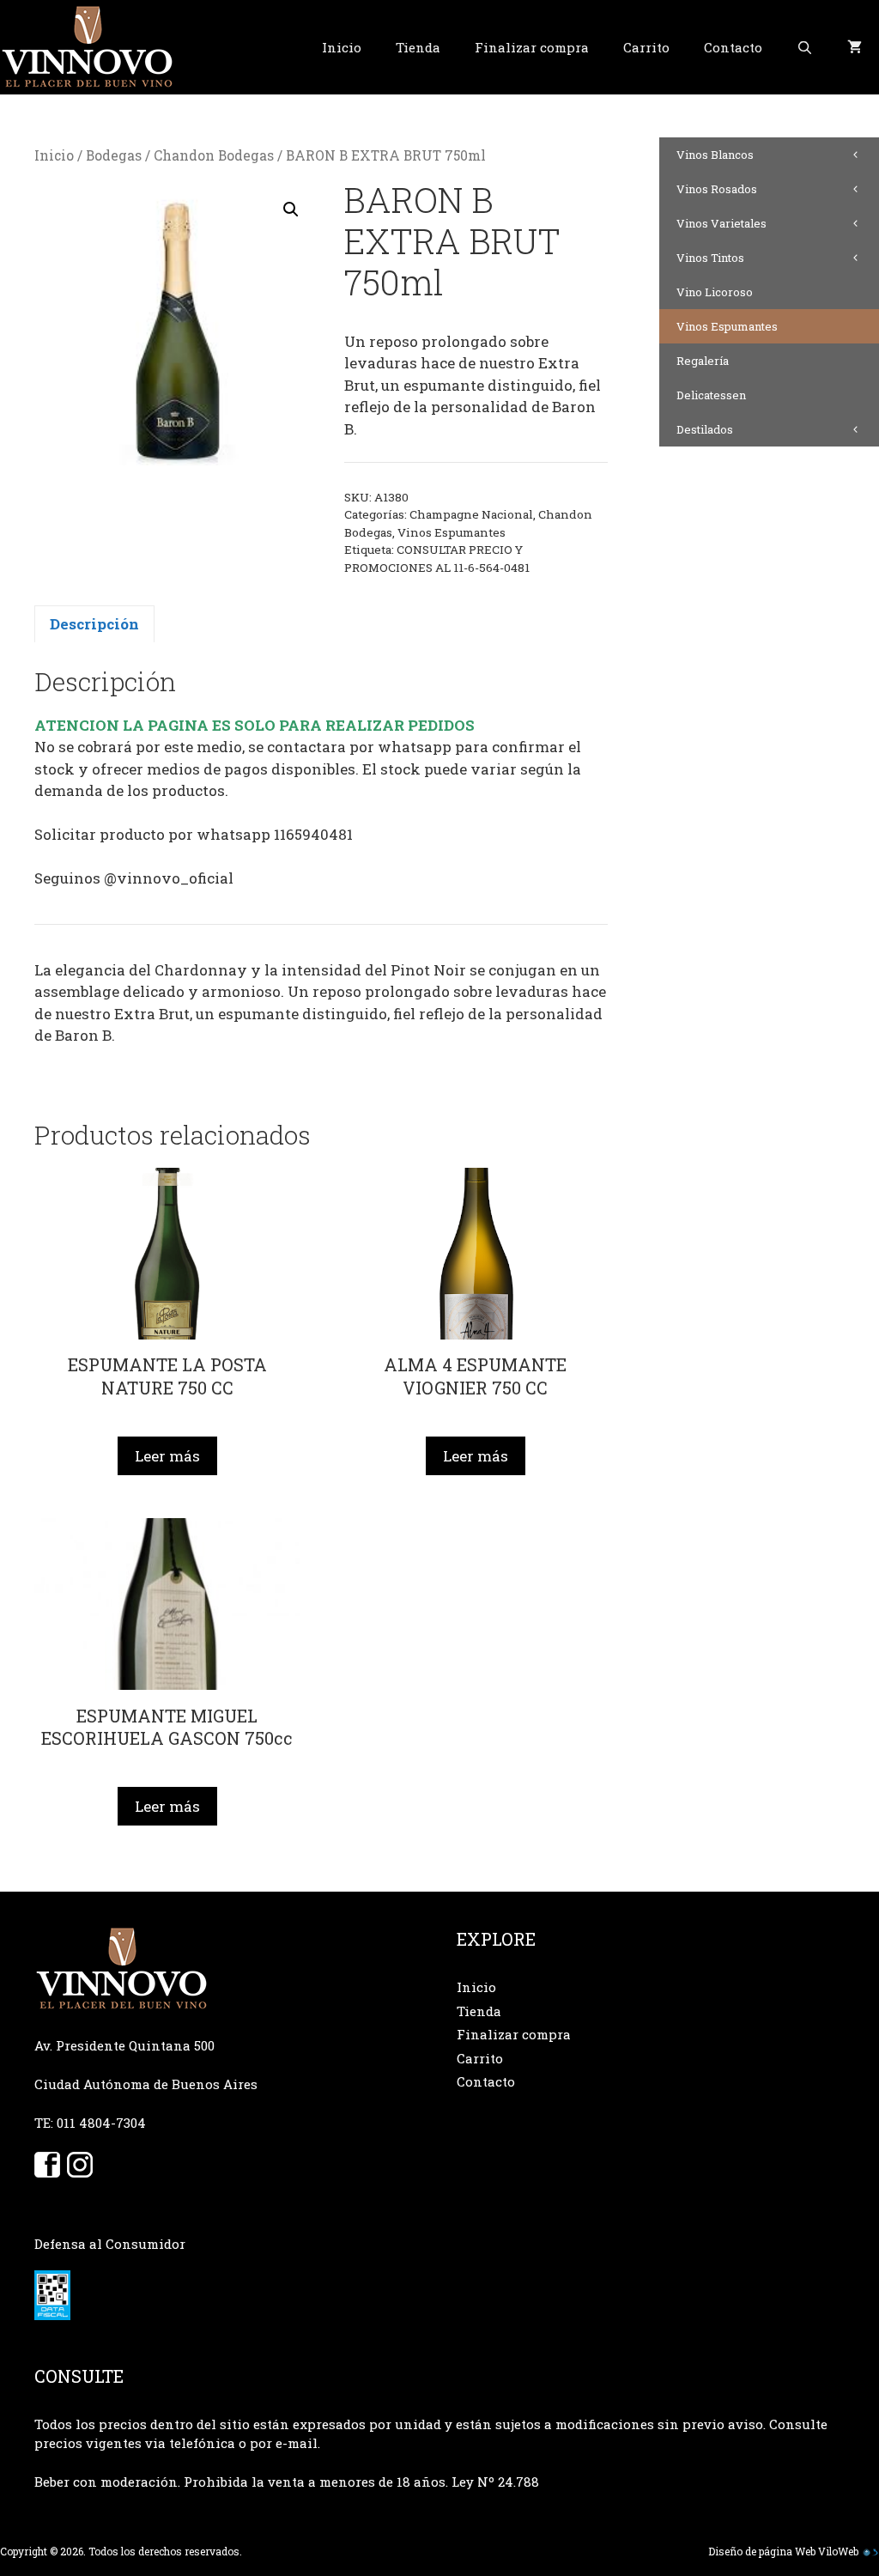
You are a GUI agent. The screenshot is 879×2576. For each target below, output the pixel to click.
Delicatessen (711, 395)
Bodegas (114, 155)
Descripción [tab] (94, 624)
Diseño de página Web (762, 2551)
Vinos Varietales (721, 223)
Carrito (646, 47)
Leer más (167, 1456)
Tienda (418, 47)
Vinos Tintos (710, 258)
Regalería (703, 361)
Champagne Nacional (471, 514)
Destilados (705, 429)
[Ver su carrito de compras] (855, 47)
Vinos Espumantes (452, 532)
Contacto (733, 47)
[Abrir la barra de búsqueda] (805, 47)
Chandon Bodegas (214, 155)
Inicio (342, 47)
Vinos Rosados (717, 189)
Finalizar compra (532, 47)
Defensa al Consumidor (110, 2244)
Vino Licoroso (715, 292)
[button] (291, 210)
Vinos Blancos (715, 155)
